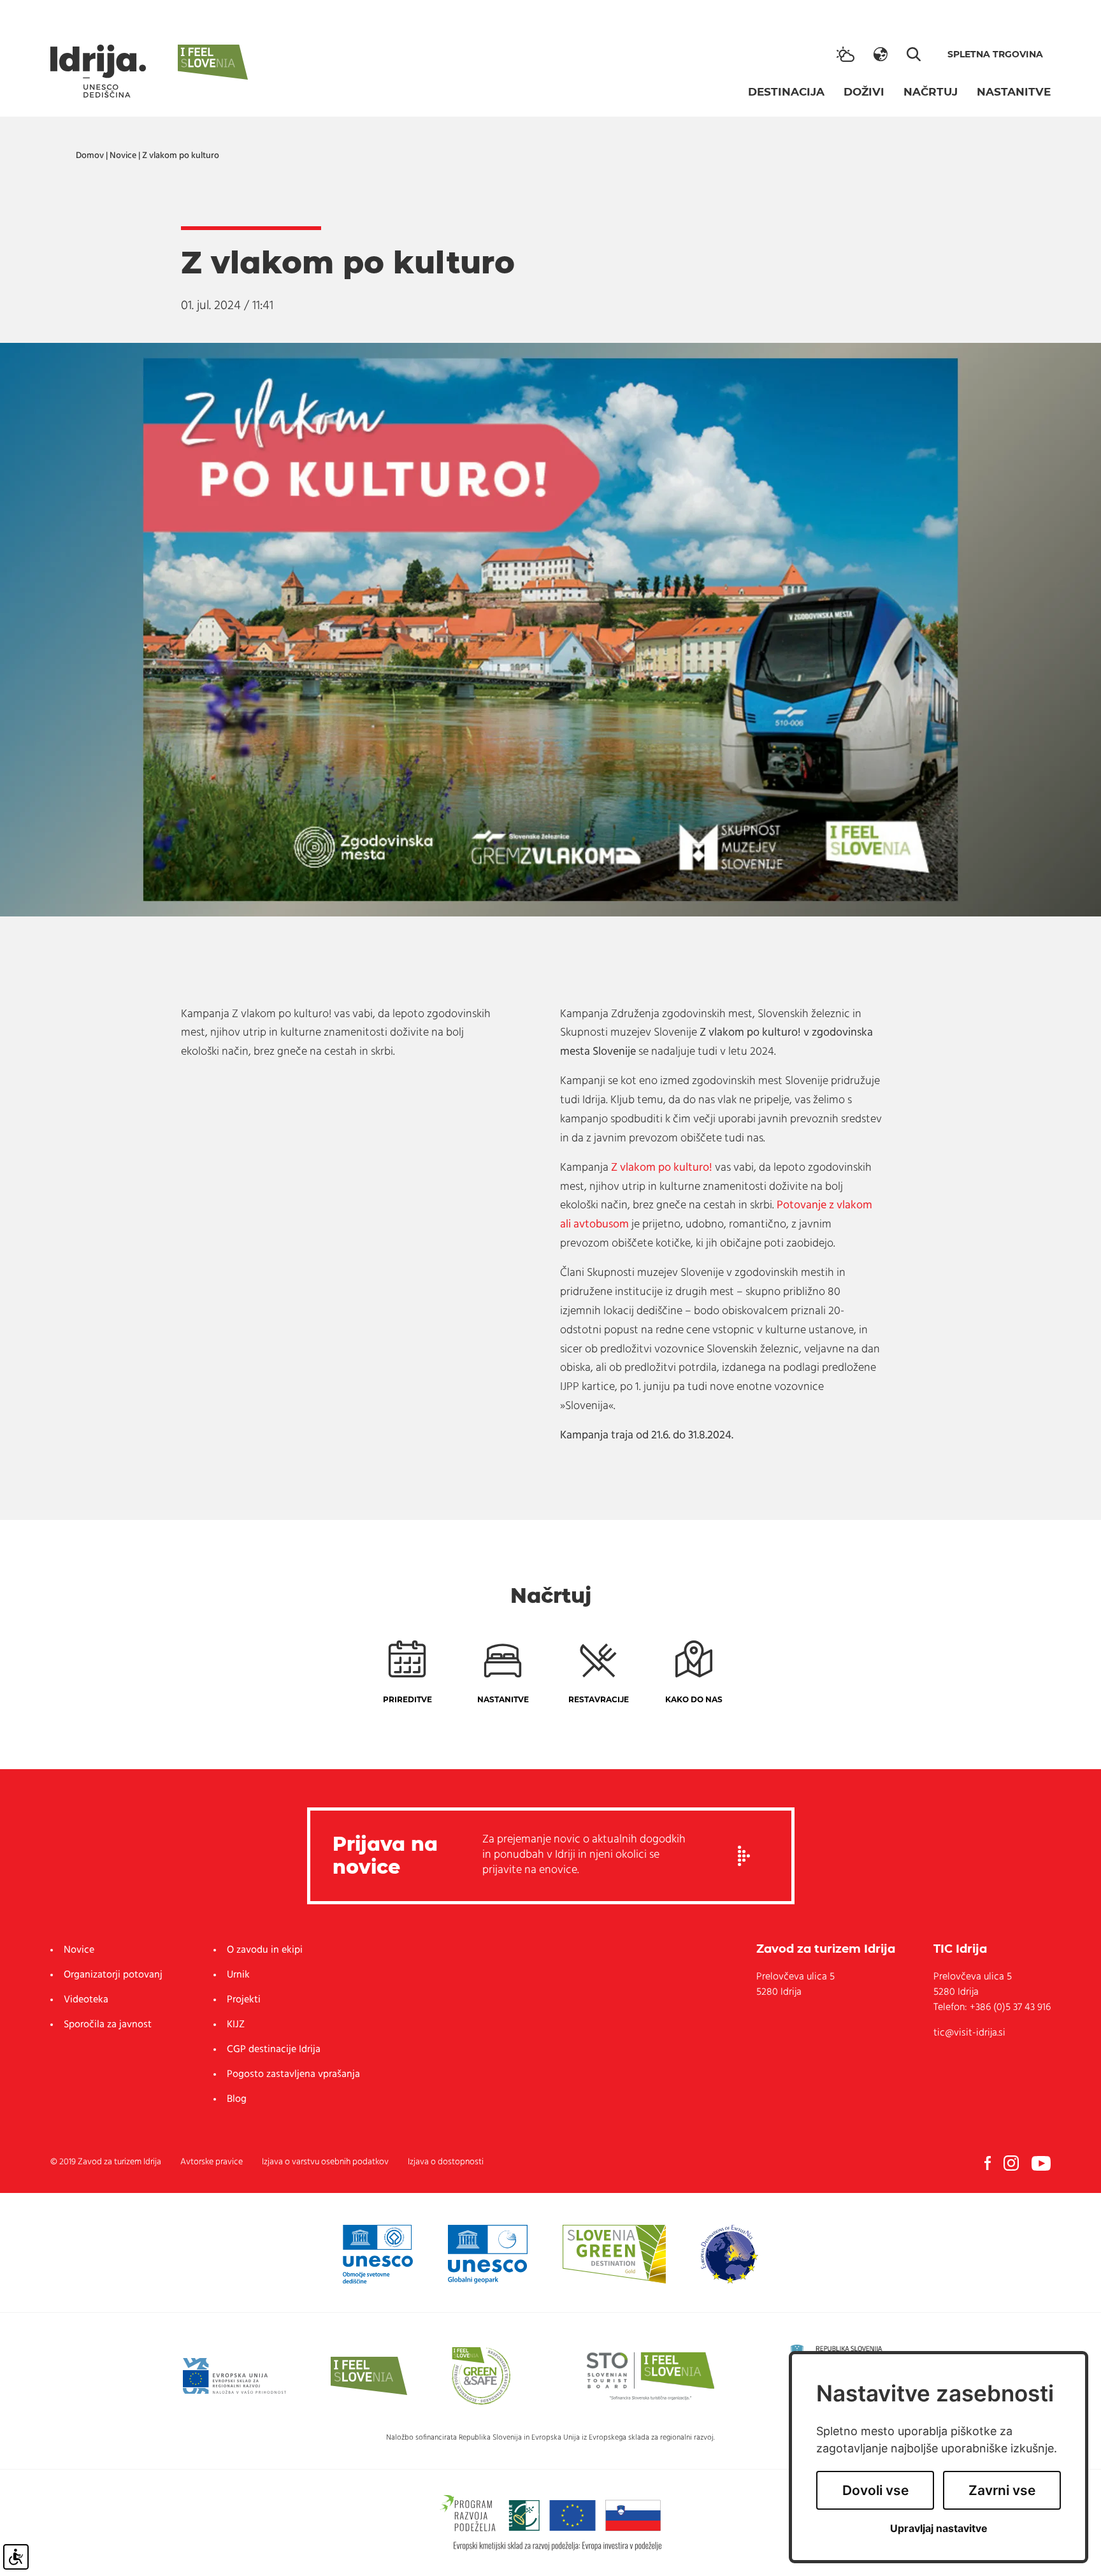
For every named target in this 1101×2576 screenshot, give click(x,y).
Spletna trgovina (995, 54)
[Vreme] (846, 54)
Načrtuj (931, 92)
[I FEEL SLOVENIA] (369, 2376)
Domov (90, 156)
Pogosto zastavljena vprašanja (293, 2074)
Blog (237, 2099)
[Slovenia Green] (614, 2254)
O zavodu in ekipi (265, 1950)
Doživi (864, 92)
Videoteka (86, 2000)
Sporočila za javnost (108, 2025)
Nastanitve (1014, 92)
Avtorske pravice (212, 2162)
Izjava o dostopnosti (446, 2162)
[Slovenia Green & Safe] (481, 2376)
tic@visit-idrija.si (969, 2033)
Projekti (244, 2000)
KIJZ (236, 2025)
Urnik (238, 1975)
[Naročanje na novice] (744, 1856)
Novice (123, 156)
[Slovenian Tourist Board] (651, 2376)
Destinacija (786, 92)
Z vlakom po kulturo (181, 156)
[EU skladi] (234, 2376)
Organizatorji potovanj (113, 1975)
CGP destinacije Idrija (274, 2050)
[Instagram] (1011, 2163)
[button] (881, 54)
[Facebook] (988, 2163)
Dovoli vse (875, 2490)
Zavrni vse (1002, 2490)
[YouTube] (1041, 2163)
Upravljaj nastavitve (939, 2529)
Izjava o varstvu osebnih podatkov (325, 2162)
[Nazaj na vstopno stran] (98, 71)
